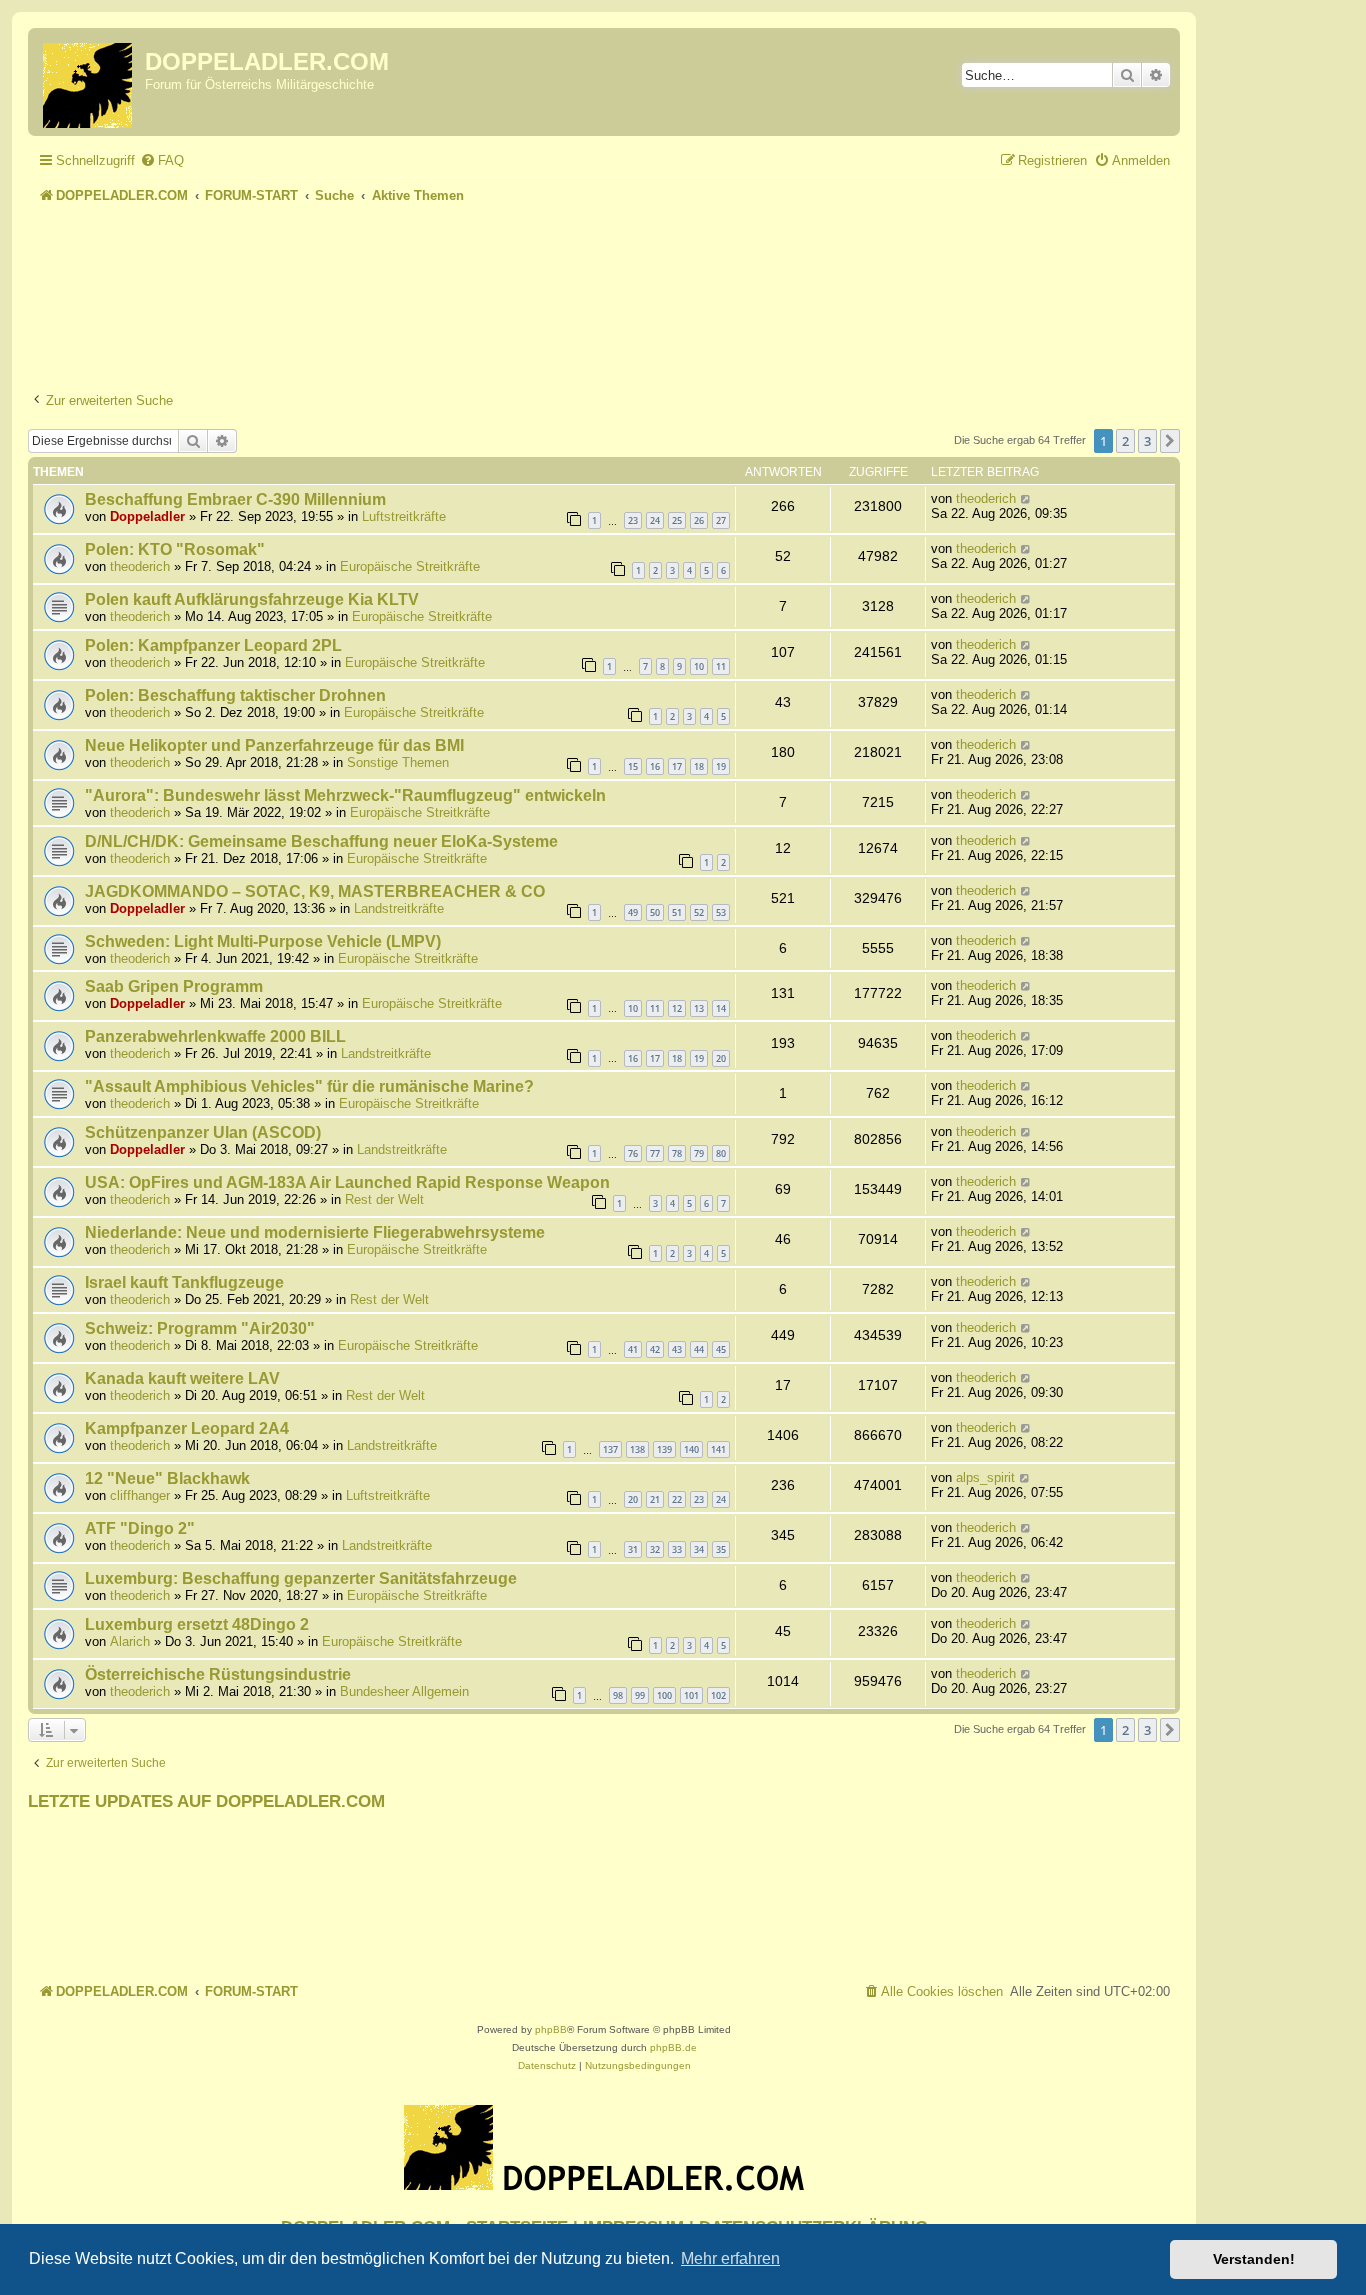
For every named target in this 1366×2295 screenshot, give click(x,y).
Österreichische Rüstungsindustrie (218, 1674)
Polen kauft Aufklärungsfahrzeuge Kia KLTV (252, 599)
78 (677, 1153)
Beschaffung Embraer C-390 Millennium (235, 499)
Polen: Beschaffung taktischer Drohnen (235, 695)
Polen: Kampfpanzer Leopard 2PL (213, 645)
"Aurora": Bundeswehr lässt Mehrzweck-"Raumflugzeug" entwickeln (345, 795)
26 (699, 520)
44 (699, 1349)
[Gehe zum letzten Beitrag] (1026, 498)
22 (677, 1499)
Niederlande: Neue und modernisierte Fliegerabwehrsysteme (315, 1232)
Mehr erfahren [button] (730, 2258)
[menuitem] (162, 160)
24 (655, 520)
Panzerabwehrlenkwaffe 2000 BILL (215, 1036)
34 (699, 1549)
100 (664, 1695)
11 (721, 666)
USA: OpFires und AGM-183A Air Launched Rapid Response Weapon (347, 1182)
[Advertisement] (604, 264)
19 (721, 766)
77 (655, 1153)
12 (677, 1008)
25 (677, 520)
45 (721, 1349)
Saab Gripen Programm (174, 986)
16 (655, 766)
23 (633, 520)
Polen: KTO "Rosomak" (175, 549)
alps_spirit (985, 1477)
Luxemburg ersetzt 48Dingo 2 (197, 1624)
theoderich (986, 498)
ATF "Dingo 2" (140, 1528)
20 (721, 1058)
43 (677, 1349)
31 (633, 1549)
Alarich (130, 1641)
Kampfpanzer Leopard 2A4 (187, 1428)
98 (618, 1695)
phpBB (551, 2029)
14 (721, 1008)
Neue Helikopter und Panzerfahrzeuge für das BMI (274, 745)
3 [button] (1147, 441)
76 (633, 1153)
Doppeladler (147, 516)
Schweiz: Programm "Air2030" (200, 1328)
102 (718, 1695)
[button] (1170, 441)
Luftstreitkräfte (404, 516)
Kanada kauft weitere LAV (182, 1378)
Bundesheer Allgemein (404, 1691)
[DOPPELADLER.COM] (89, 82)
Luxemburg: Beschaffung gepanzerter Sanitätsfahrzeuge (301, 1578)
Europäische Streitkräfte (410, 566)
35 (721, 1549)
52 (699, 912)
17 (677, 766)
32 (655, 1549)
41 (633, 1349)
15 (633, 766)
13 (699, 1008)
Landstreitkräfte (399, 908)
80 (721, 1153)
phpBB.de (673, 2047)
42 (655, 1349)
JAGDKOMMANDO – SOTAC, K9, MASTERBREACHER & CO (315, 891)
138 (637, 1449)
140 (691, 1449)
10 (699, 666)
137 (610, 1449)
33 (677, 1549)
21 (655, 1499)
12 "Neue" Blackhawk (167, 1478)
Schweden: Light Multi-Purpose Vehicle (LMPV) (263, 941)
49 (633, 912)
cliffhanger (140, 1495)
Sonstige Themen (398, 762)
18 (699, 766)
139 (664, 1449)
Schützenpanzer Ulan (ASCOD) (203, 1132)
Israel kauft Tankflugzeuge (184, 1282)
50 (655, 912)
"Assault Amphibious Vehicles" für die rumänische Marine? (309, 1086)
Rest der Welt (384, 1199)
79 (699, 1153)
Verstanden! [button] (1254, 2259)
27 (721, 520)
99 (640, 1695)
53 (721, 912)
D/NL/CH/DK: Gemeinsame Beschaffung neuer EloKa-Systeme (321, 841)
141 (718, 1449)
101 (691, 1695)
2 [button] (1125, 441)
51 (677, 912)
